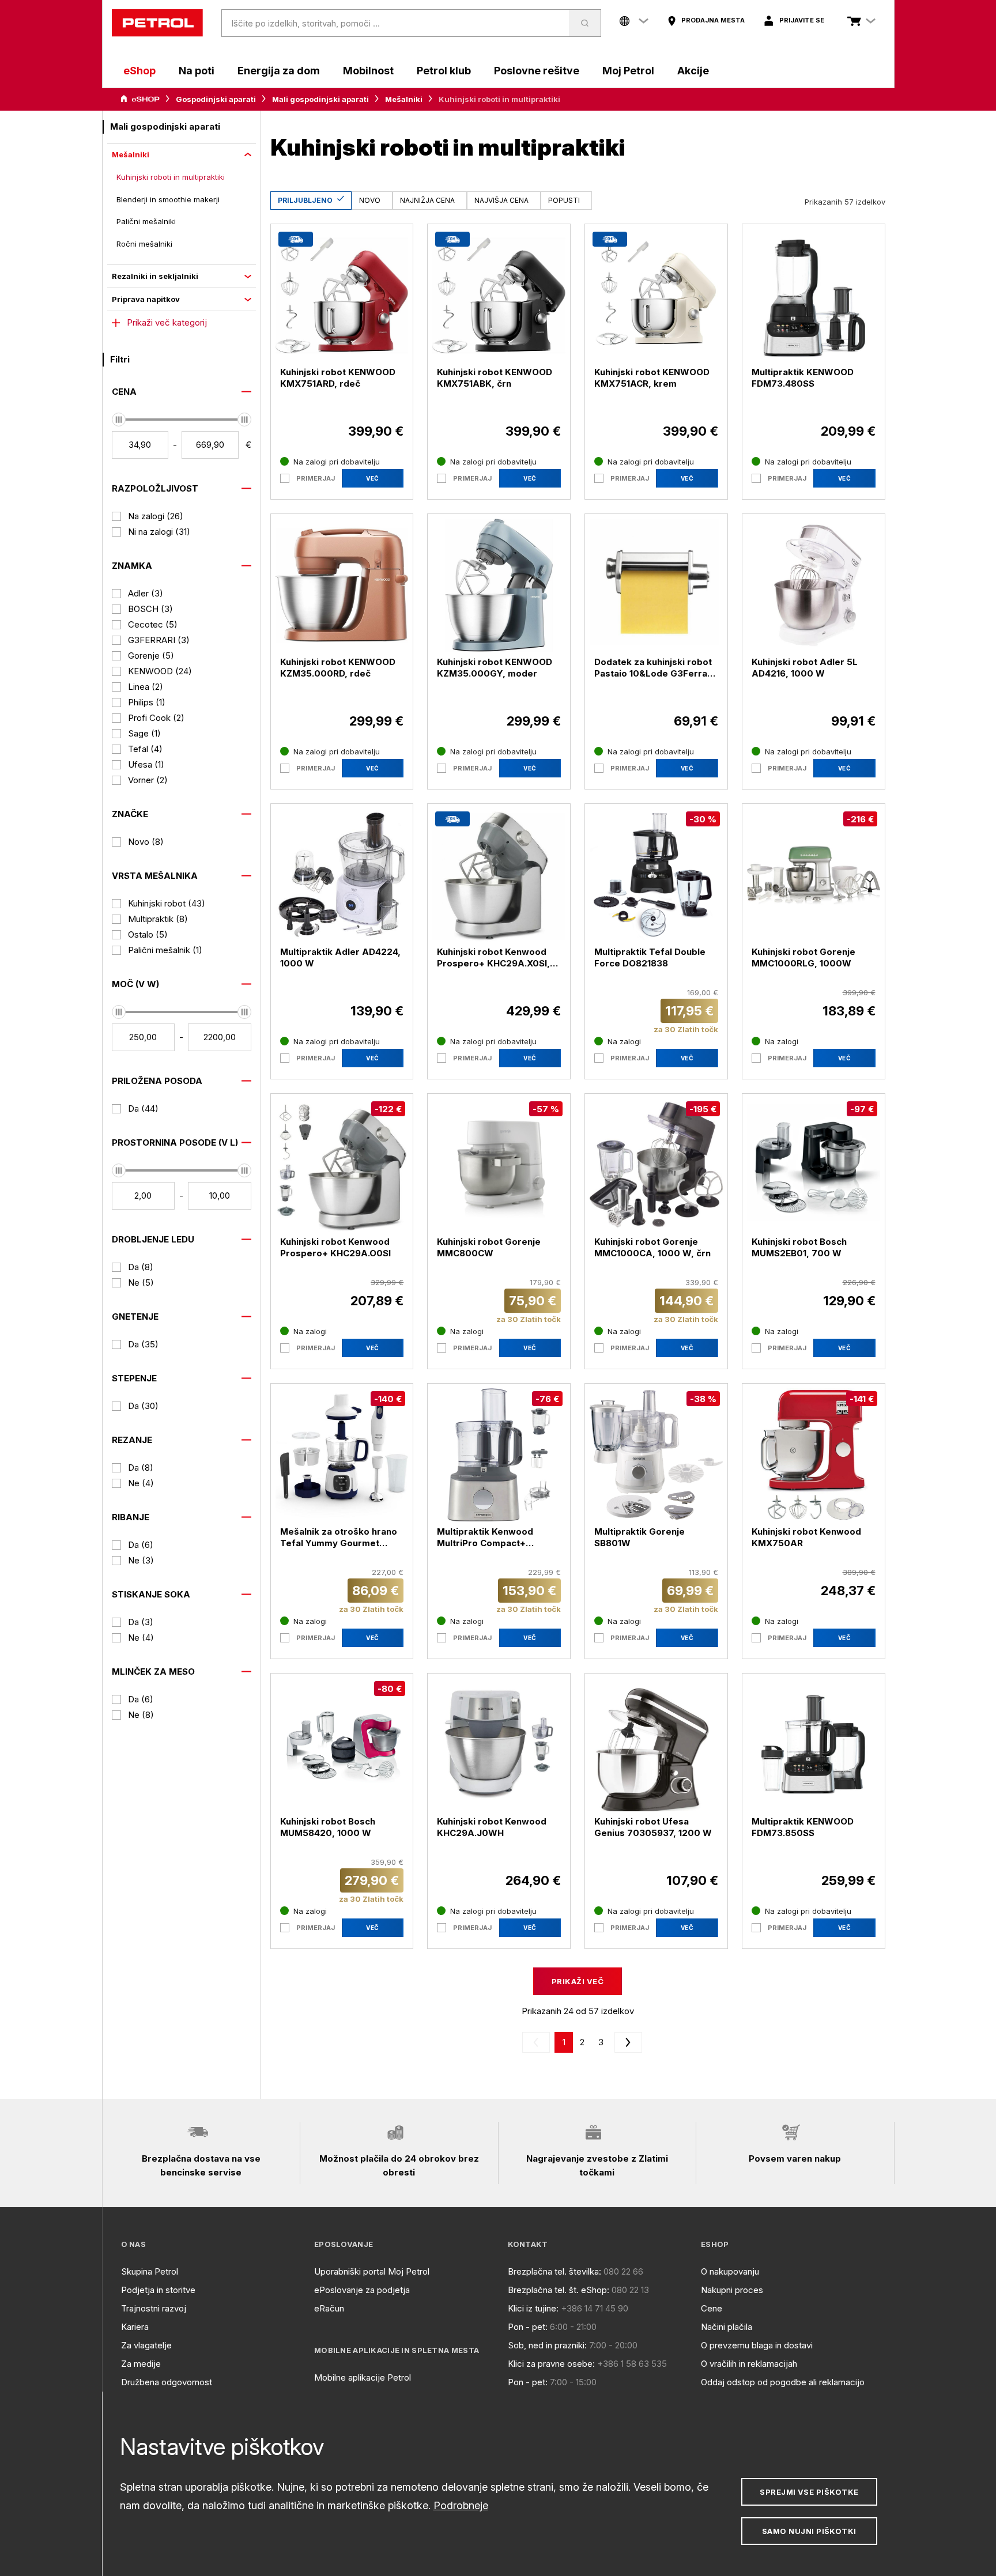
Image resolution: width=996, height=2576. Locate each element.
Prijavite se (802, 20)
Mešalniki (404, 99)
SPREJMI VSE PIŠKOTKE (809, 2492)
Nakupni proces (732, 2290)
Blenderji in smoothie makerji (168, 199)
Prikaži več (578, 1981)
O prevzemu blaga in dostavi (757, 2345)
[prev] (538, 2042)
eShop (139, 71)
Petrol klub (444, 71)
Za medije (141, 2364)
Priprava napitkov (146, 299)
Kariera (135, 2327)
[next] (626, 2042)
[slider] (119, 420)
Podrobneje (461, 2505)
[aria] (140, 99)
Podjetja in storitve (158, 2290)
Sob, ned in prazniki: (547, 2345)
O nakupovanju (730, 2271)
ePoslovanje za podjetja (362, 2290)
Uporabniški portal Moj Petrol (372, 2271)
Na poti (197, 71)
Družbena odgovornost (167, 2382)
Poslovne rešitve (537, 71)
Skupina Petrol (150, 2271)
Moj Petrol (628, 71)
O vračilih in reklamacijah (749, 2364)
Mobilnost (368, 71)
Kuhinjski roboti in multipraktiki (171, 177)
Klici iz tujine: (533, 2308)
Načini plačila (727, 2327)
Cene (712, 2308)
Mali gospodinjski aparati (320, 99)
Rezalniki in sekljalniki (155, 276)
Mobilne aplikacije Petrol (363, 2377)
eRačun (329, 2308)
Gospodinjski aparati (216, 99)
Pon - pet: (528, 2327)
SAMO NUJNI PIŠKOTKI (809, 2531)
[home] (157, 23)
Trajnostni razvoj (154, 2308)
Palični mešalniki (146, 221)
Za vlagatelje (146, 2345)
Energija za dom (279, 71)
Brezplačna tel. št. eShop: (559, 2290)
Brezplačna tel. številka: (554, 2271)
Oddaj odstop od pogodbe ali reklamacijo (783, 2382)
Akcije (693, 71)
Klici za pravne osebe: (551, 2364)
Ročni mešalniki (144, 244)
